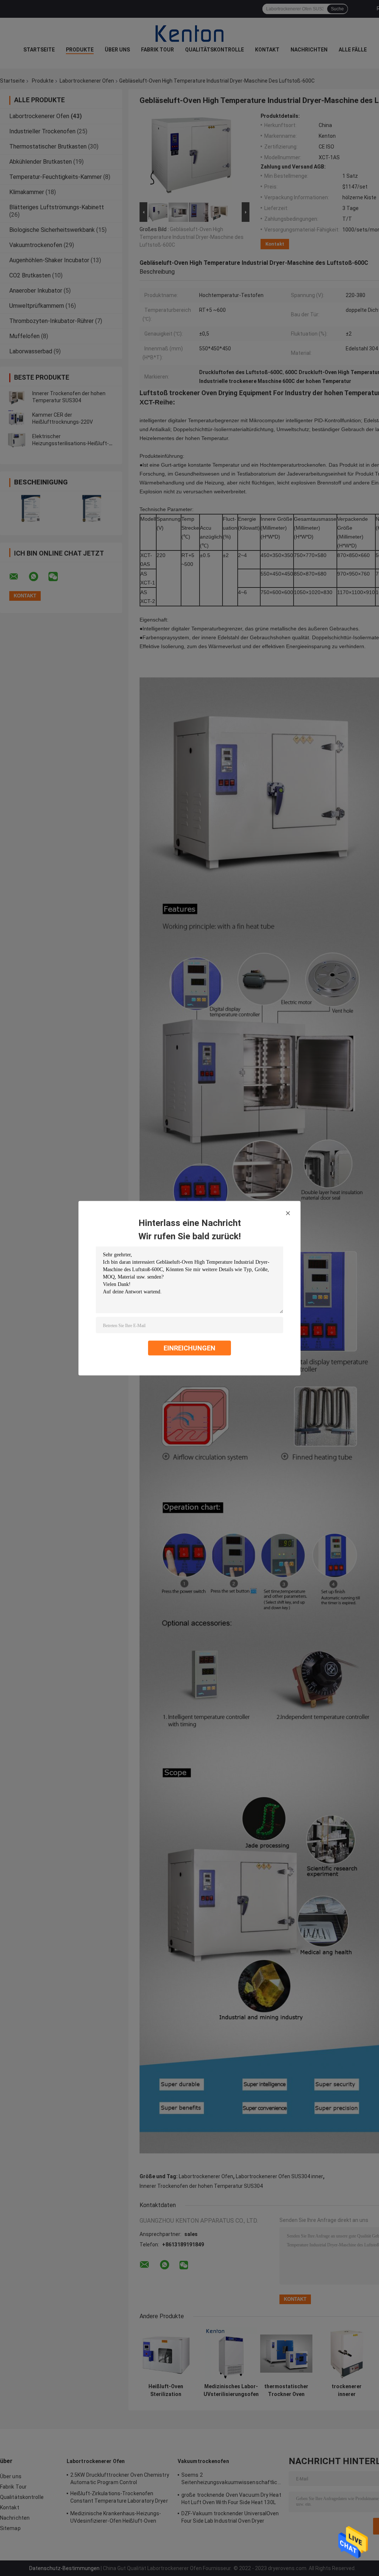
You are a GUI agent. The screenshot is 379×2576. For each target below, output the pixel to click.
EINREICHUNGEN (189, 1348)
